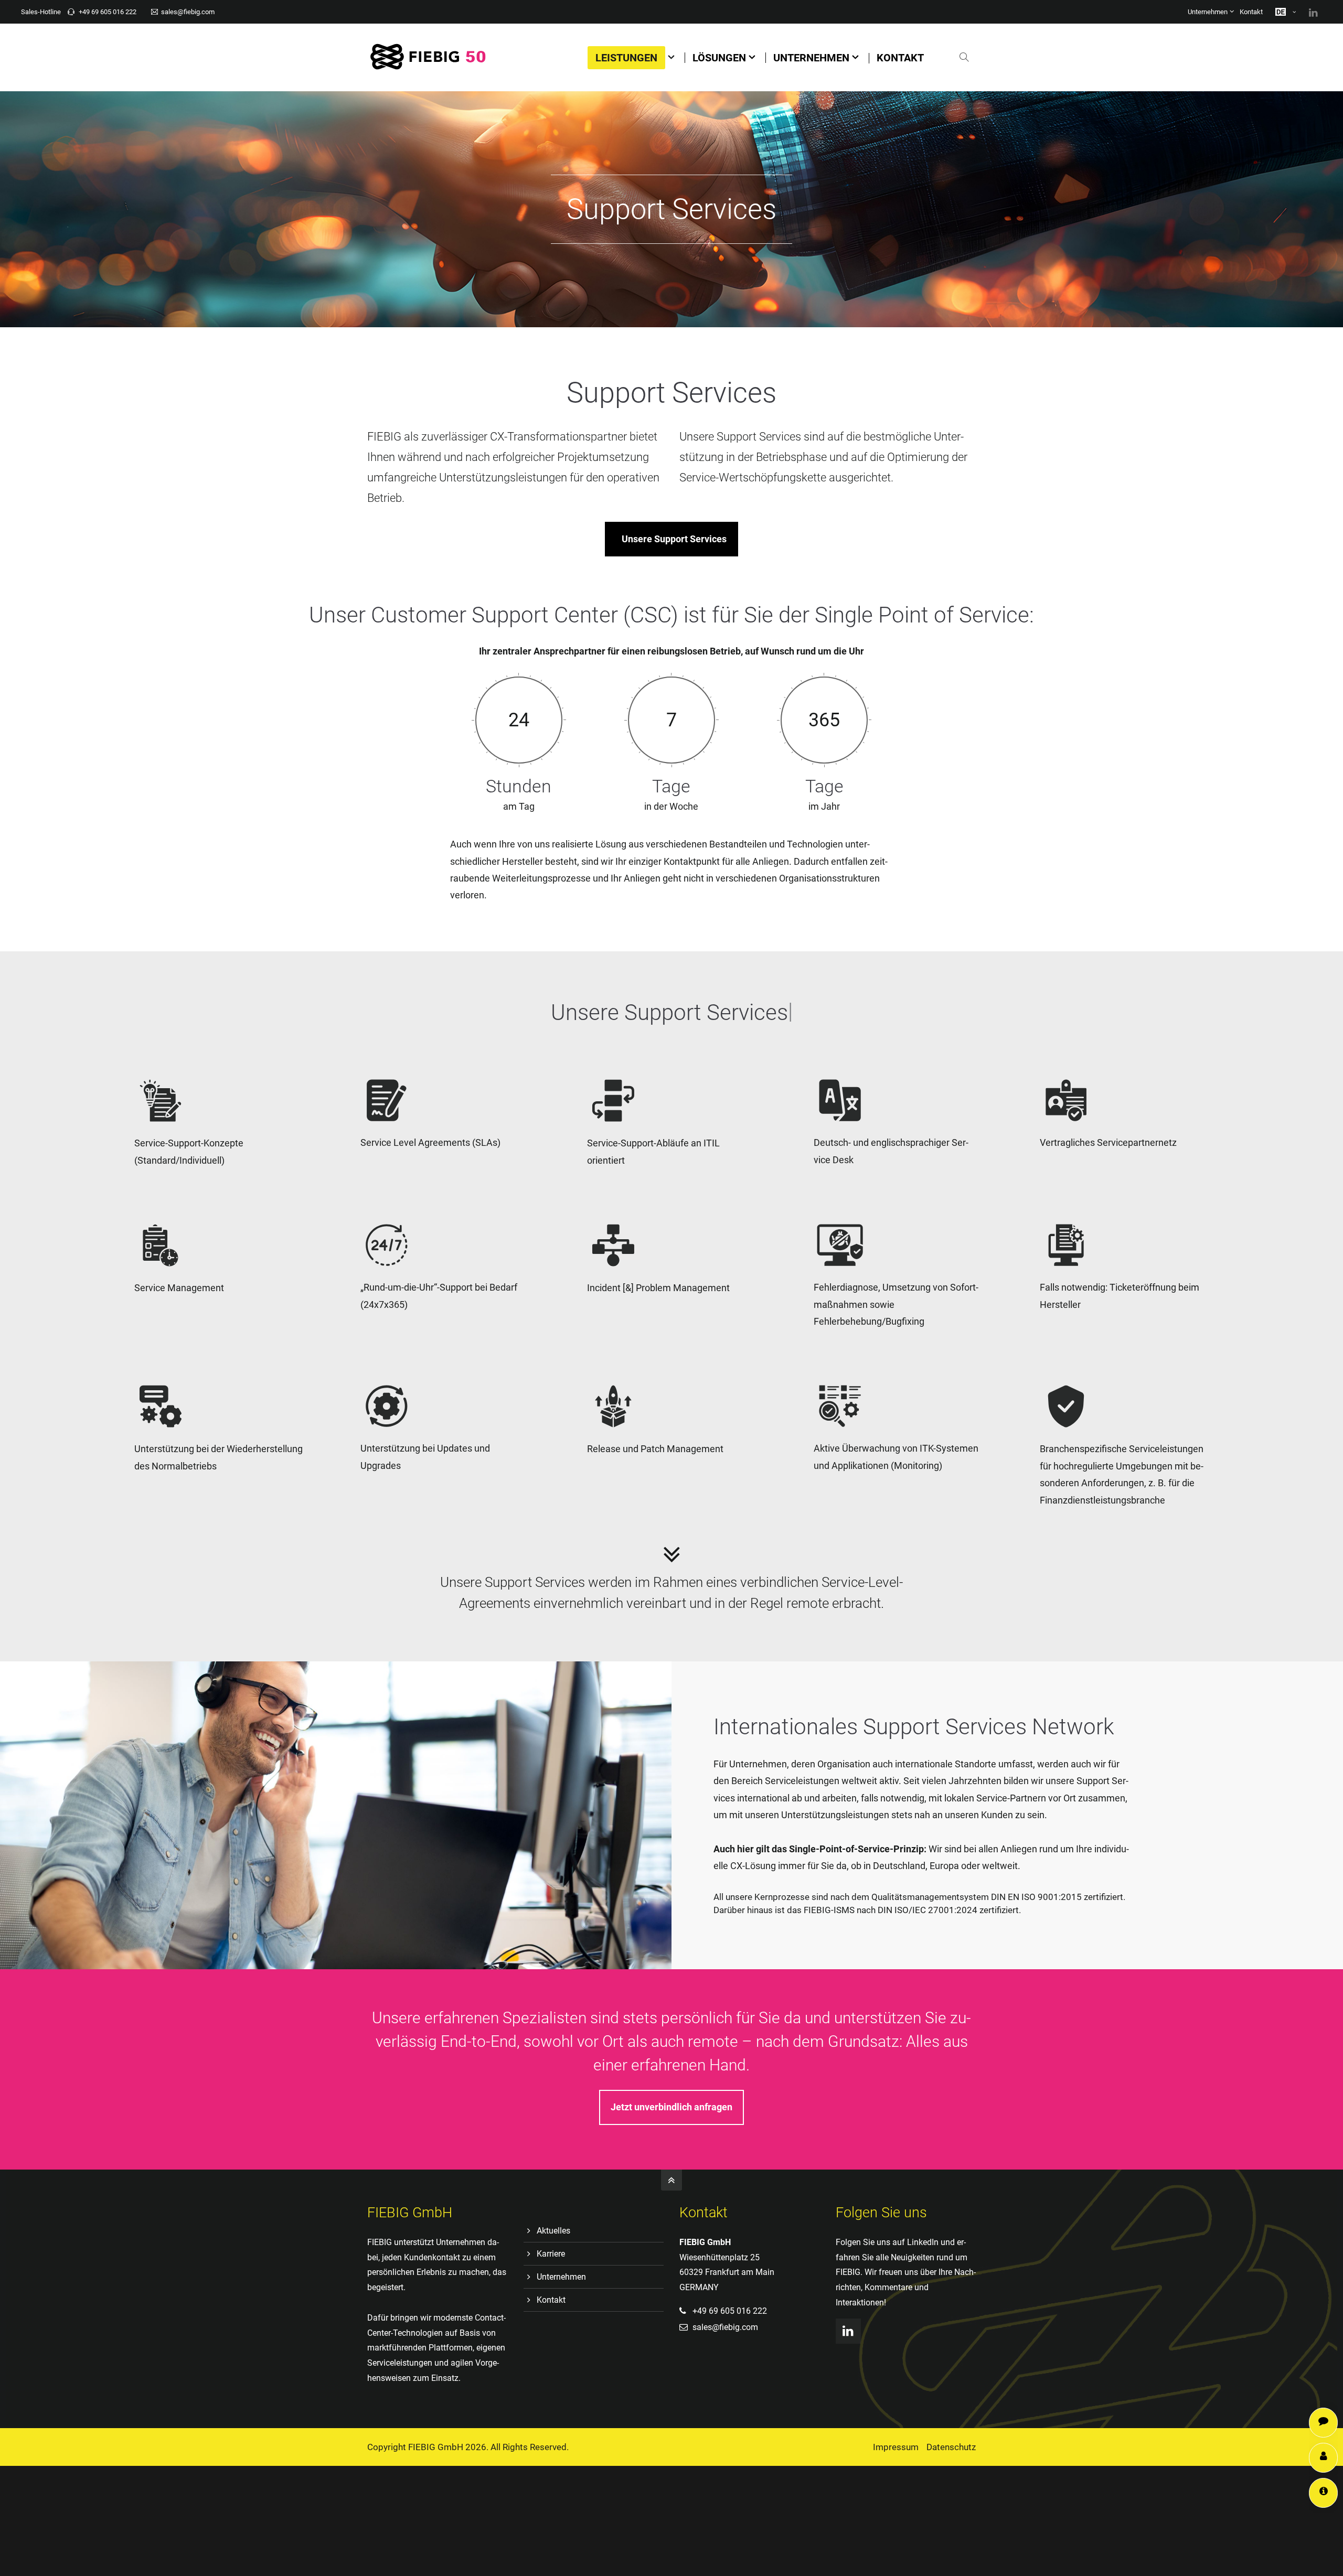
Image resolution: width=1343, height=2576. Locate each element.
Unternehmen (1208, 12)
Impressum (896, 2447)
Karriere (551, 2254)
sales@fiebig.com (188, 12)
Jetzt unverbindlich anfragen (671, 2107)
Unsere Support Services (674, 539)
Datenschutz (951, 2447)
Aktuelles (553, 2231)
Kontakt (1251, 12)
